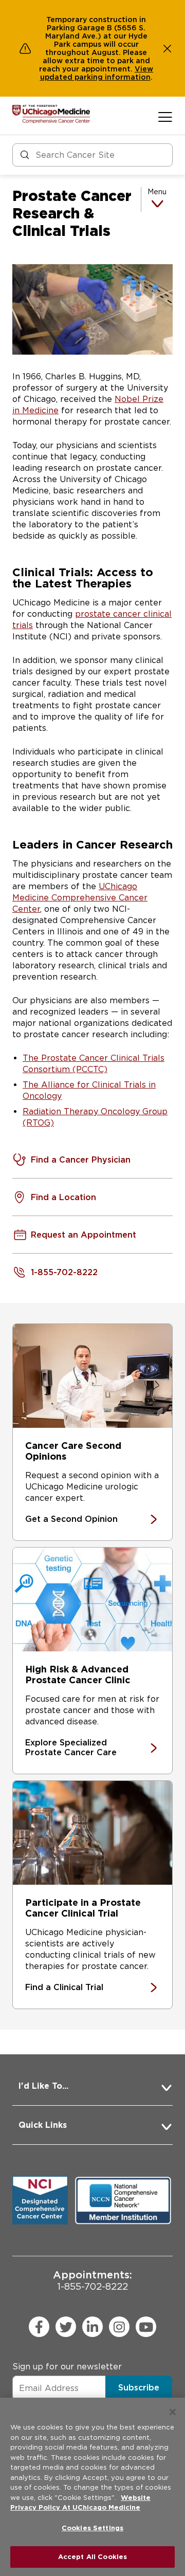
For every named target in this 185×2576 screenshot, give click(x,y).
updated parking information (95, 77)
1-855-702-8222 (92, 2280)
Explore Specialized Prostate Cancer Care (71, 1747)
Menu (157, 192)
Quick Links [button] (43, 2125)
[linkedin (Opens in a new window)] (92, 2327)
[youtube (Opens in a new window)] (146, 2327)
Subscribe (139, 2388)
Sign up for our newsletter (67, 2367)
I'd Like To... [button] (43, 2086)
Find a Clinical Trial (64, 1987)
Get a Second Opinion (71, 1519)
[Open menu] (165, 117)
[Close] (173, 2412)
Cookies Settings (92, 2528)
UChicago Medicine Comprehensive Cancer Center (80, 898)
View (144, 69)
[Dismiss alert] (168, 48)
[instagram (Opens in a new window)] (119, 2327)
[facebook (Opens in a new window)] (39, 2327)
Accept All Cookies (92, 2557)
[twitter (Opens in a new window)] (66, 2327)
